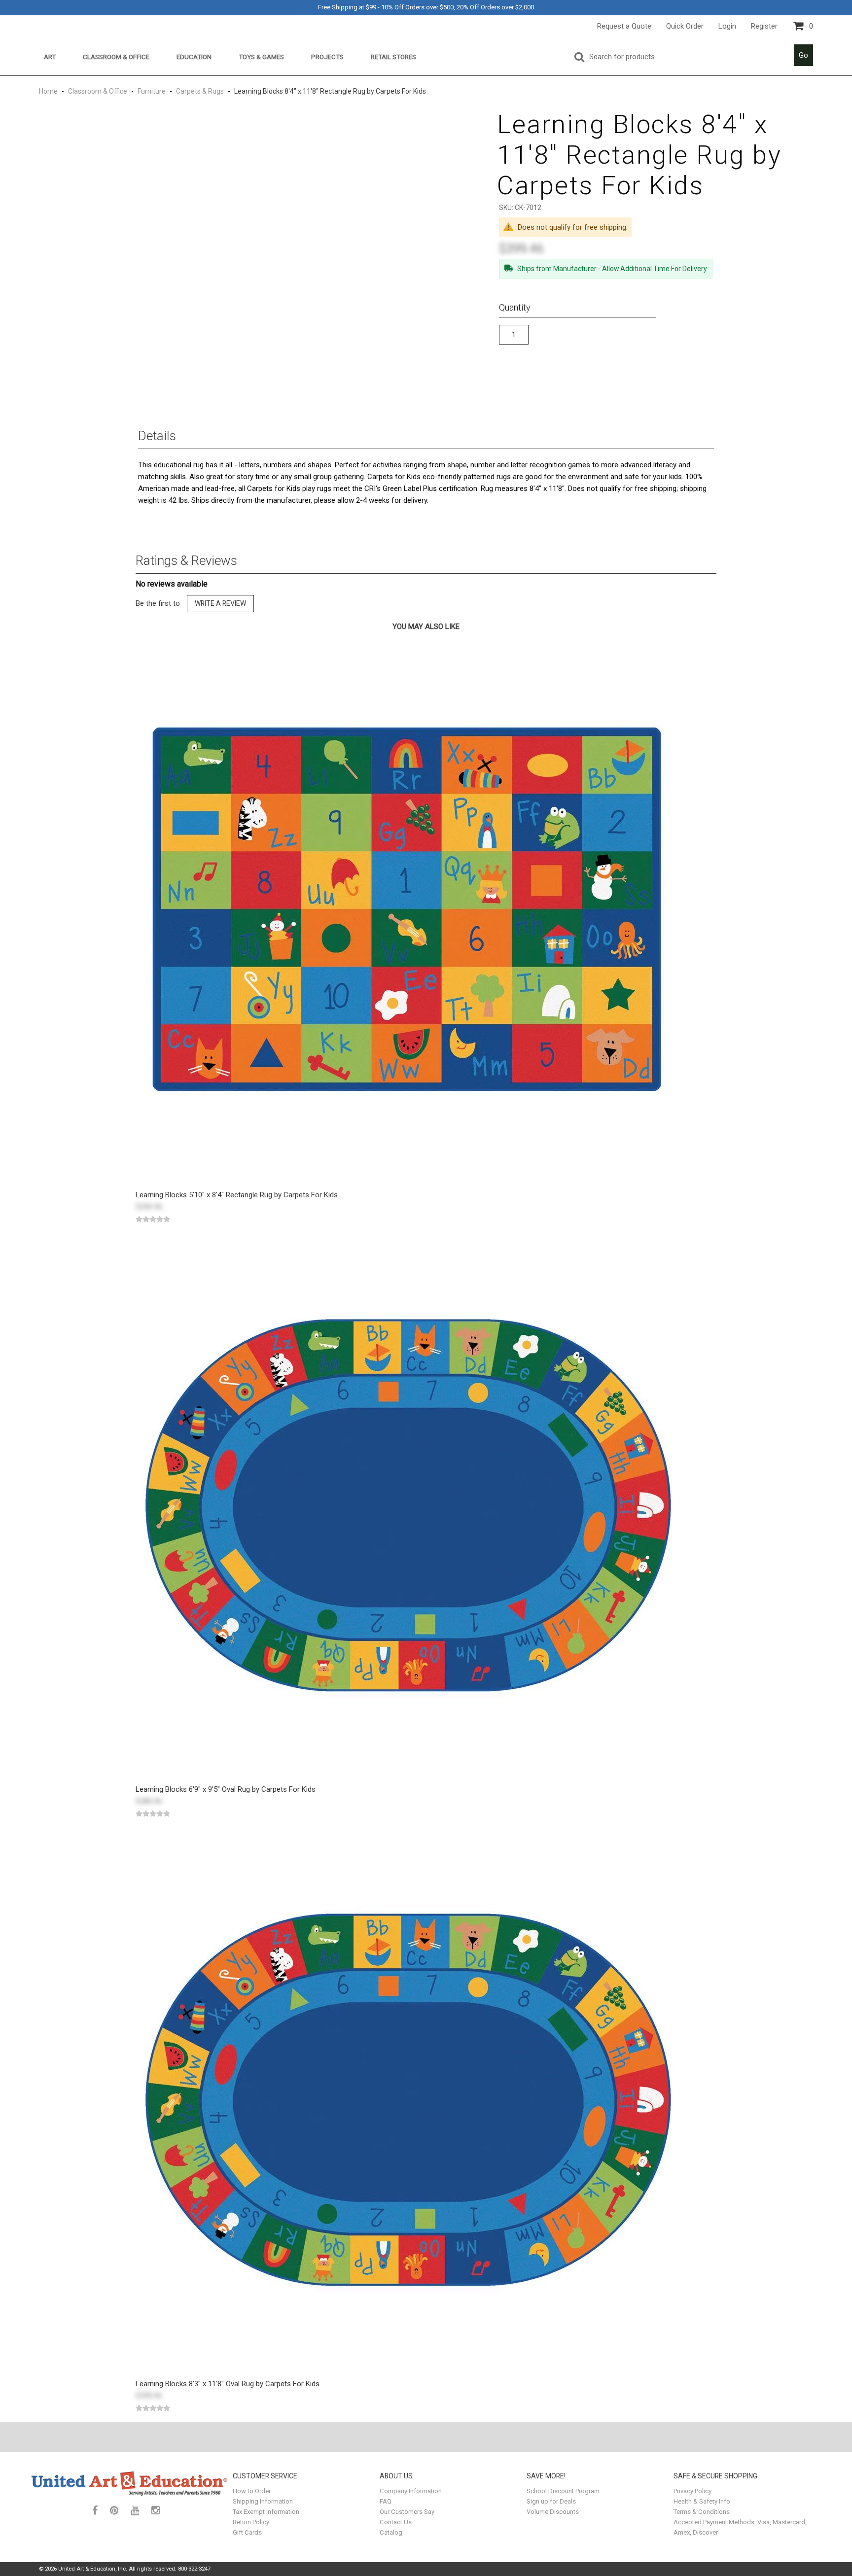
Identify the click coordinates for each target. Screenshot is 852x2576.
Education (194, 57)
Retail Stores (393, 57)
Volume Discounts (553, 2512)
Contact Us (396, 2522)
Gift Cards (247, 2532)
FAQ (386, 2501)
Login (727, 26)
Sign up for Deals (551, 2501)
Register (764, 26)
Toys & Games (261, 57)
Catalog (391, 2532)
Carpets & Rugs (200, 91)
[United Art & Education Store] (130, 2483)
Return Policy (251, 2522)
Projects (327, 57)
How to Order (252, 2491)
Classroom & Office (116, 57)
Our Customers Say (407, 2512)
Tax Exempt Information (266, 2512)
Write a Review (220, 603)
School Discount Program (563, 2491)
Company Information (411, 2491)
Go (803, 55)
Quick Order (685, 26)
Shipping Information (263, 2501)
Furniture (152, 91)
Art (50, 57)
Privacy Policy (692, 2491)
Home (49, 91)
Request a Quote (624, 26)
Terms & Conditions (702, 2512)
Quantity (515, 307)
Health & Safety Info (702, 2501)
